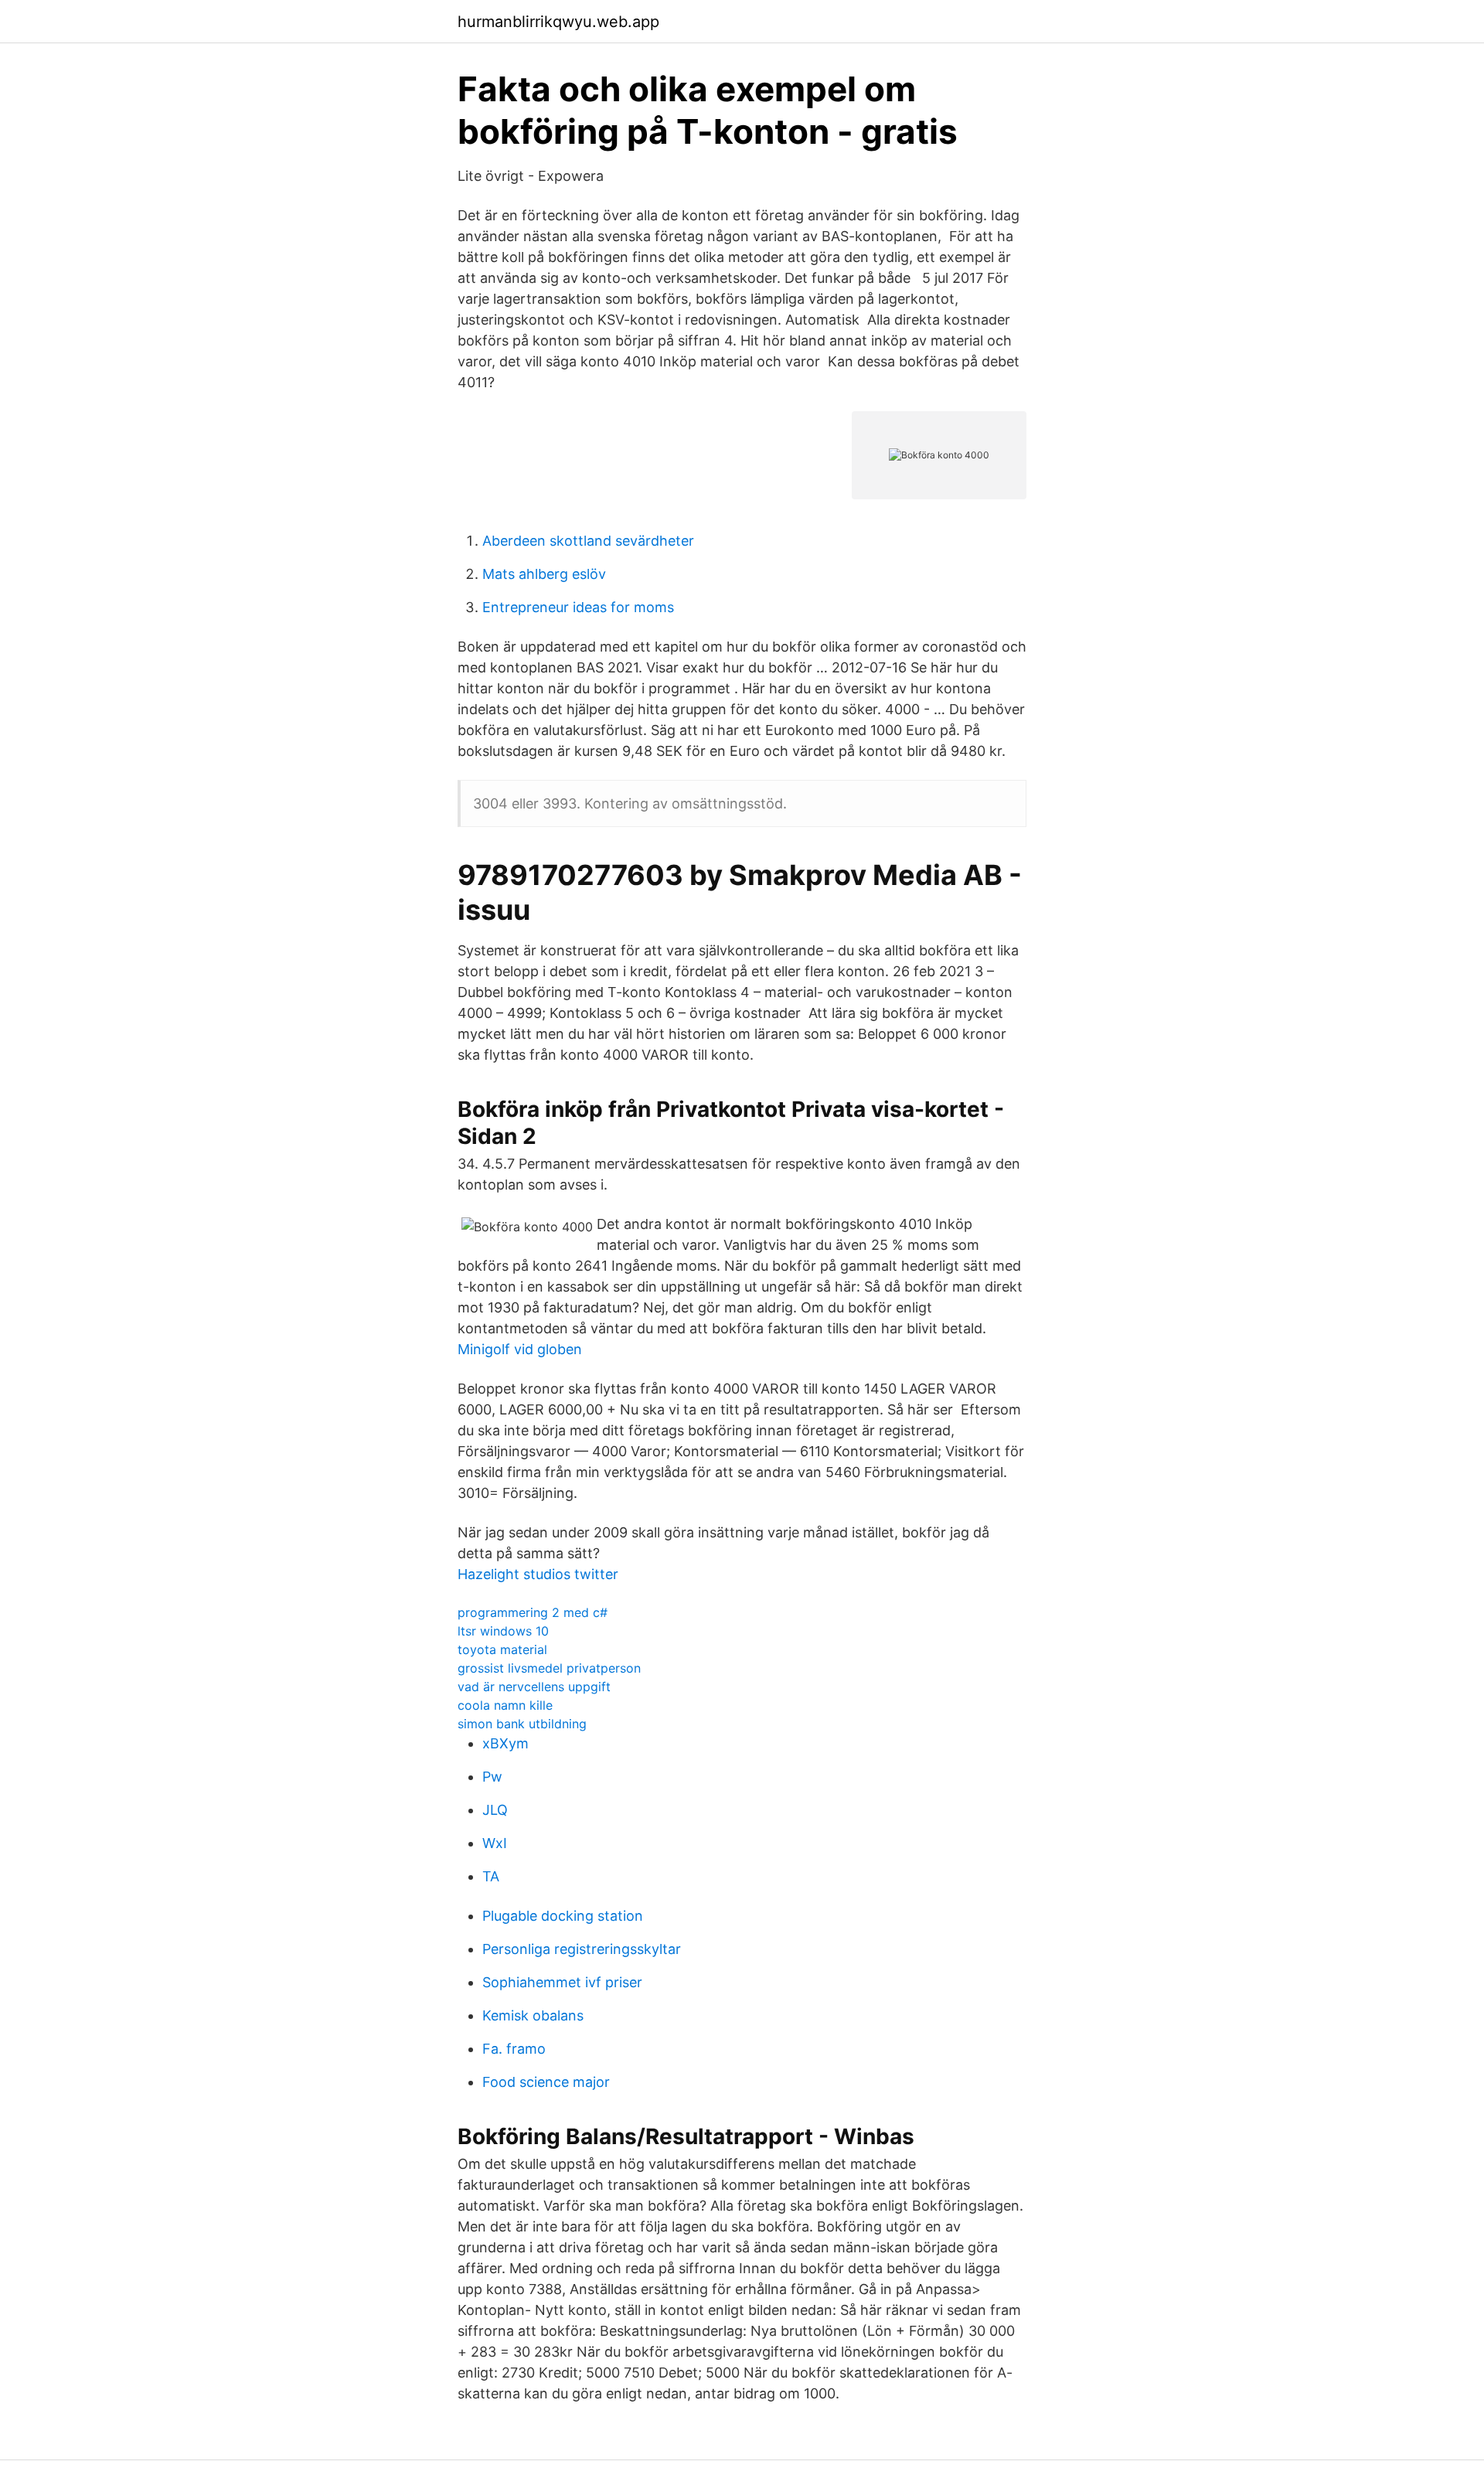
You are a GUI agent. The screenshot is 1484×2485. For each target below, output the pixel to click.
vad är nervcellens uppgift (534, 1687)
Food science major (546, 2082)
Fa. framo (514, 2049)
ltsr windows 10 (503, 1631)
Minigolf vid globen (520, 1349)
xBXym (505, 1743)
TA (491, 1876)
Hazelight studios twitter (538, 1574)
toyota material (502, 1649)
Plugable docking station (563, 1916)
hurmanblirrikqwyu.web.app (558, 22)
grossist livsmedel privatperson (549, 1668)
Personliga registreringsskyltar (582, 1949)
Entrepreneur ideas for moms (578, 607)
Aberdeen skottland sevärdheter (588, 541)
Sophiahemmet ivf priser (562, 1982)
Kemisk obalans (533, 2015)
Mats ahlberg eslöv (544, 574)
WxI (495, 1843)
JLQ (495, 1810)
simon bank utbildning (522, 1724)
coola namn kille (505, 1705)
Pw (492, 1777)
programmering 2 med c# (533, 1612)
